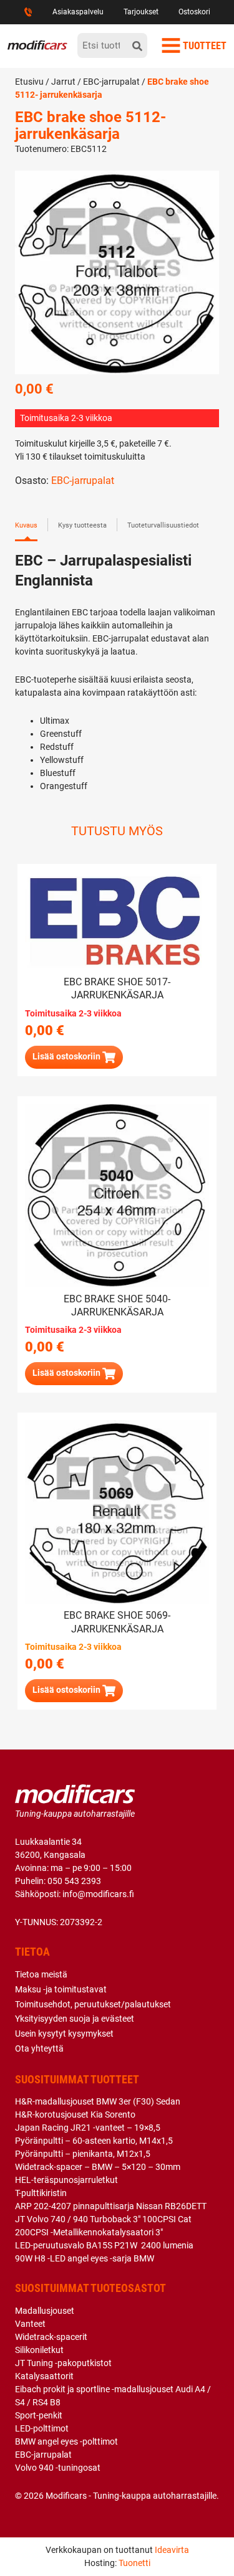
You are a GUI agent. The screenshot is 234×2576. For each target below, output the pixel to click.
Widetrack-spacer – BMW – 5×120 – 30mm (98, 2167)
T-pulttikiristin (41, 2193)
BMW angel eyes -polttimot (66, 2441)
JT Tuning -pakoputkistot (63, 2363)
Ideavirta (172, 2550)
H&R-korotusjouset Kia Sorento (75, 2114)
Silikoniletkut (39, 2350)
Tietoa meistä (41, 1974)
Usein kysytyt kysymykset (64, 2034)
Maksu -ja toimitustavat (61, 1989)
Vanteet (30, 2324)
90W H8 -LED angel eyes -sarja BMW (85, 2258)
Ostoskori (194, 12)
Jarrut (63, 82)
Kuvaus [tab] (26, 525)
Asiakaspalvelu (78, 12)
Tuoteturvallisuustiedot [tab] (163, 525)
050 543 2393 (74, 1881)
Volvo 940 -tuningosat (58, 2468)
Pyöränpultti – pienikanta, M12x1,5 (83, 2154)
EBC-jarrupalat (111, 82)
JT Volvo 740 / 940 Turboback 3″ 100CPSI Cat (103, 2219)
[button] (74, 1691)
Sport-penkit (39, 2415)
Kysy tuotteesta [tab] (82, 525)
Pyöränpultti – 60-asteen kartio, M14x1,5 (94, 2141)
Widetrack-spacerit (51, 2337)
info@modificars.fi (98, 1894)
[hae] (137, 45)
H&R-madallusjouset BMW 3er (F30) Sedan (98, 2101)
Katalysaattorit (44, 2376)
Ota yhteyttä (39, 2048)
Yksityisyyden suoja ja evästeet (75, 2019)
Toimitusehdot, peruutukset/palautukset (93, 2004)
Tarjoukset (141, 12)
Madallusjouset (45, 2311)
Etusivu (29, 82)
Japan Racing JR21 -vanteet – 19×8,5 (88, 2128)
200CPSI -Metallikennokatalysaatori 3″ (89, 2232)
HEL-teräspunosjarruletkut (66, 2180)
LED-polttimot (42, 2428)
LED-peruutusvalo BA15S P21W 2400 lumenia (104, 2245)
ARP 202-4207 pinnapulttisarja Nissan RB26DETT (111, 2206)
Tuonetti (134, 2563)
